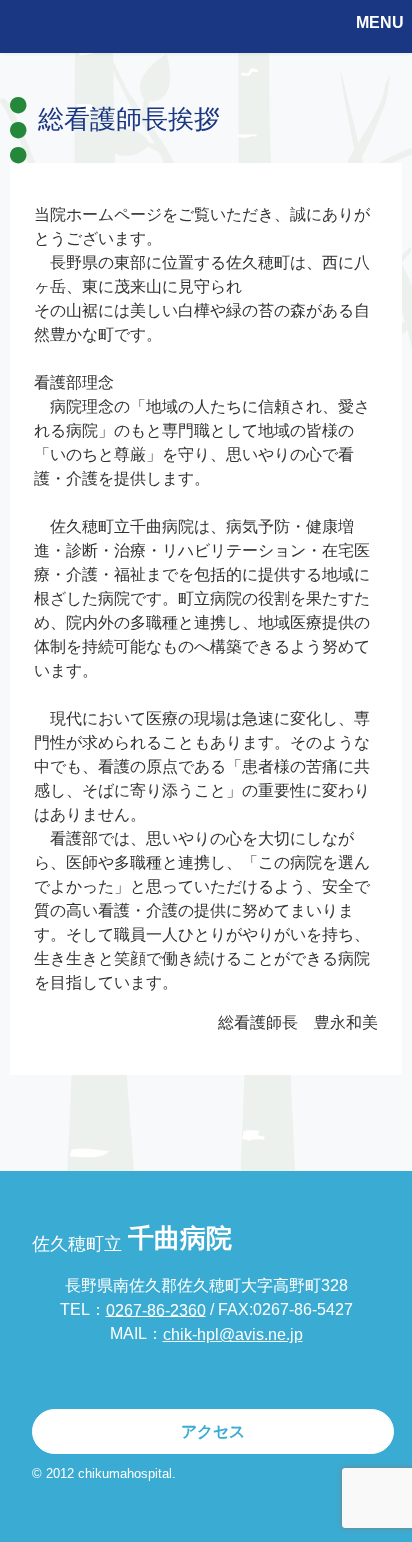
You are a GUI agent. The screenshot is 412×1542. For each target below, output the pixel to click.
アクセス (213, 1431)
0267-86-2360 (156, 1309)
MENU (380, 22)
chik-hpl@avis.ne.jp (233, 1334)
